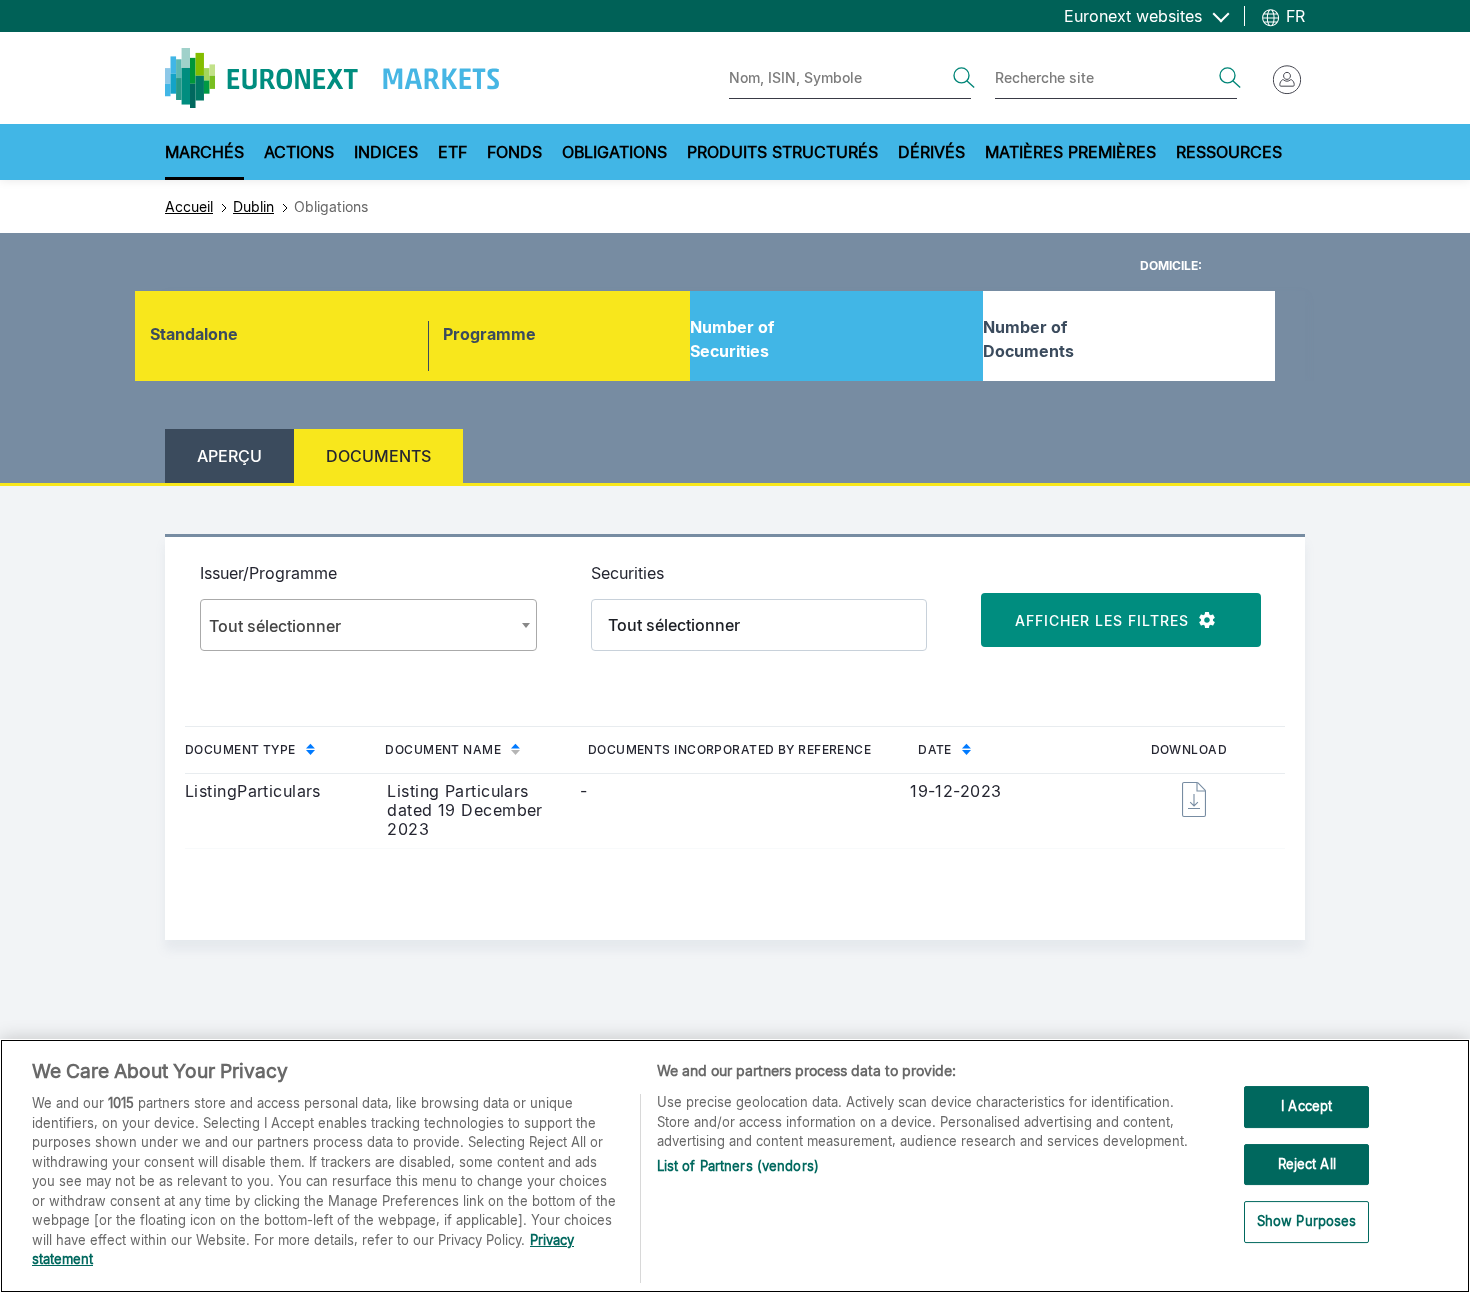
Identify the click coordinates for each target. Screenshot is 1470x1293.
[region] (735, 1166)
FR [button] (1293, 16)
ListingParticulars (253, 791)
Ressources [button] (1229, 152)
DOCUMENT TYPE (240, 749)
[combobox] (368, 625)
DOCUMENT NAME (443, 749)
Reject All (1307, 1164)
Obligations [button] (614, 152)
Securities (627, 573)
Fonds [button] (514, 152)
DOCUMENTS (378, 456)
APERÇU (229, 456)
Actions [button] (299, 152)
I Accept (1306, 1106)
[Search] (964, 78)
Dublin (253, 206)
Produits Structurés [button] (782, 152)
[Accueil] (332, 78)
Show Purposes (1307, 1222)
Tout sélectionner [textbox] (275, 626)
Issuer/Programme (268, 573)
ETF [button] (452, 152)
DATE (935, 749)
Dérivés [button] (931, 152)
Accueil (189, 206)
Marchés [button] (204, 152)
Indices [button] (386, 152)
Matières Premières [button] (1070, 152)
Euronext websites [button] (1135, 16)
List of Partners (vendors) (738, 1166)
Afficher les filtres (1107, 620)
